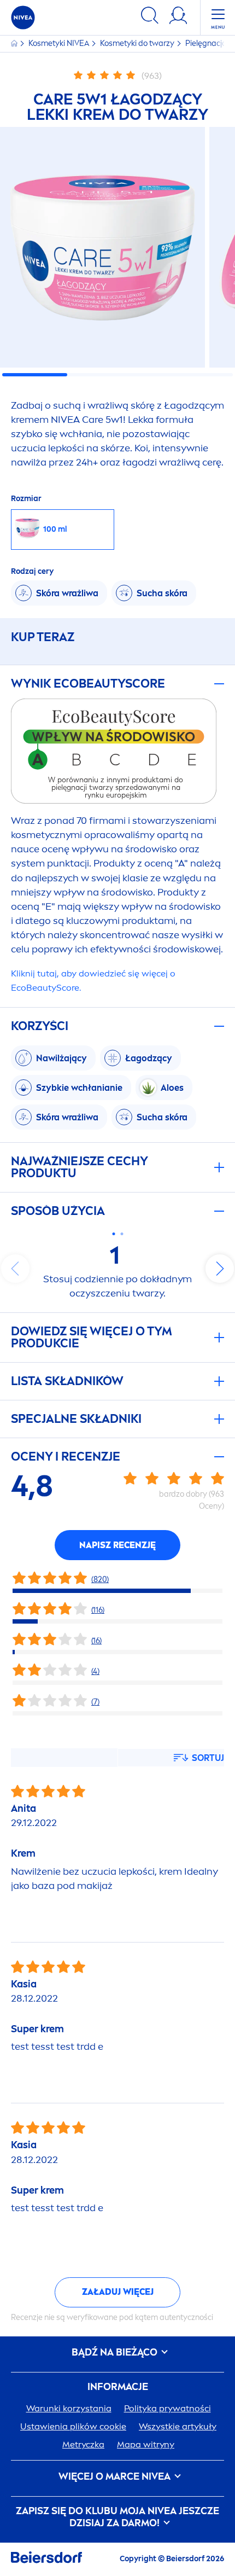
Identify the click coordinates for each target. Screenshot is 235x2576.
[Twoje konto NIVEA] (178, 17)
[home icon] (15, 43)
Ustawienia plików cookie (73, 2426)
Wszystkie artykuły (178, 2426)
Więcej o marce (114, 2477)
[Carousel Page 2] (122, 1234)
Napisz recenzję (117, 1545)
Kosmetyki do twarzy (138, 43)
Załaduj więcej (118, 2292)
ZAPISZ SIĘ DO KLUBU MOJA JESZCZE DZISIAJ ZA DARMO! (117, 2517)
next (220, 1269)
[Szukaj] (150, 17)
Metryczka (83, 2444)
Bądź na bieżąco (116, 2353)
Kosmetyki (59, 43)
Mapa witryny (146, 2444)
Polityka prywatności (168, 2408)
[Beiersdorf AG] (46, 2559)
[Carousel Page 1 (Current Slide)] (113, 1234)
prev (15, 1269)
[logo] (23, 18)
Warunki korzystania (69, 2408)
